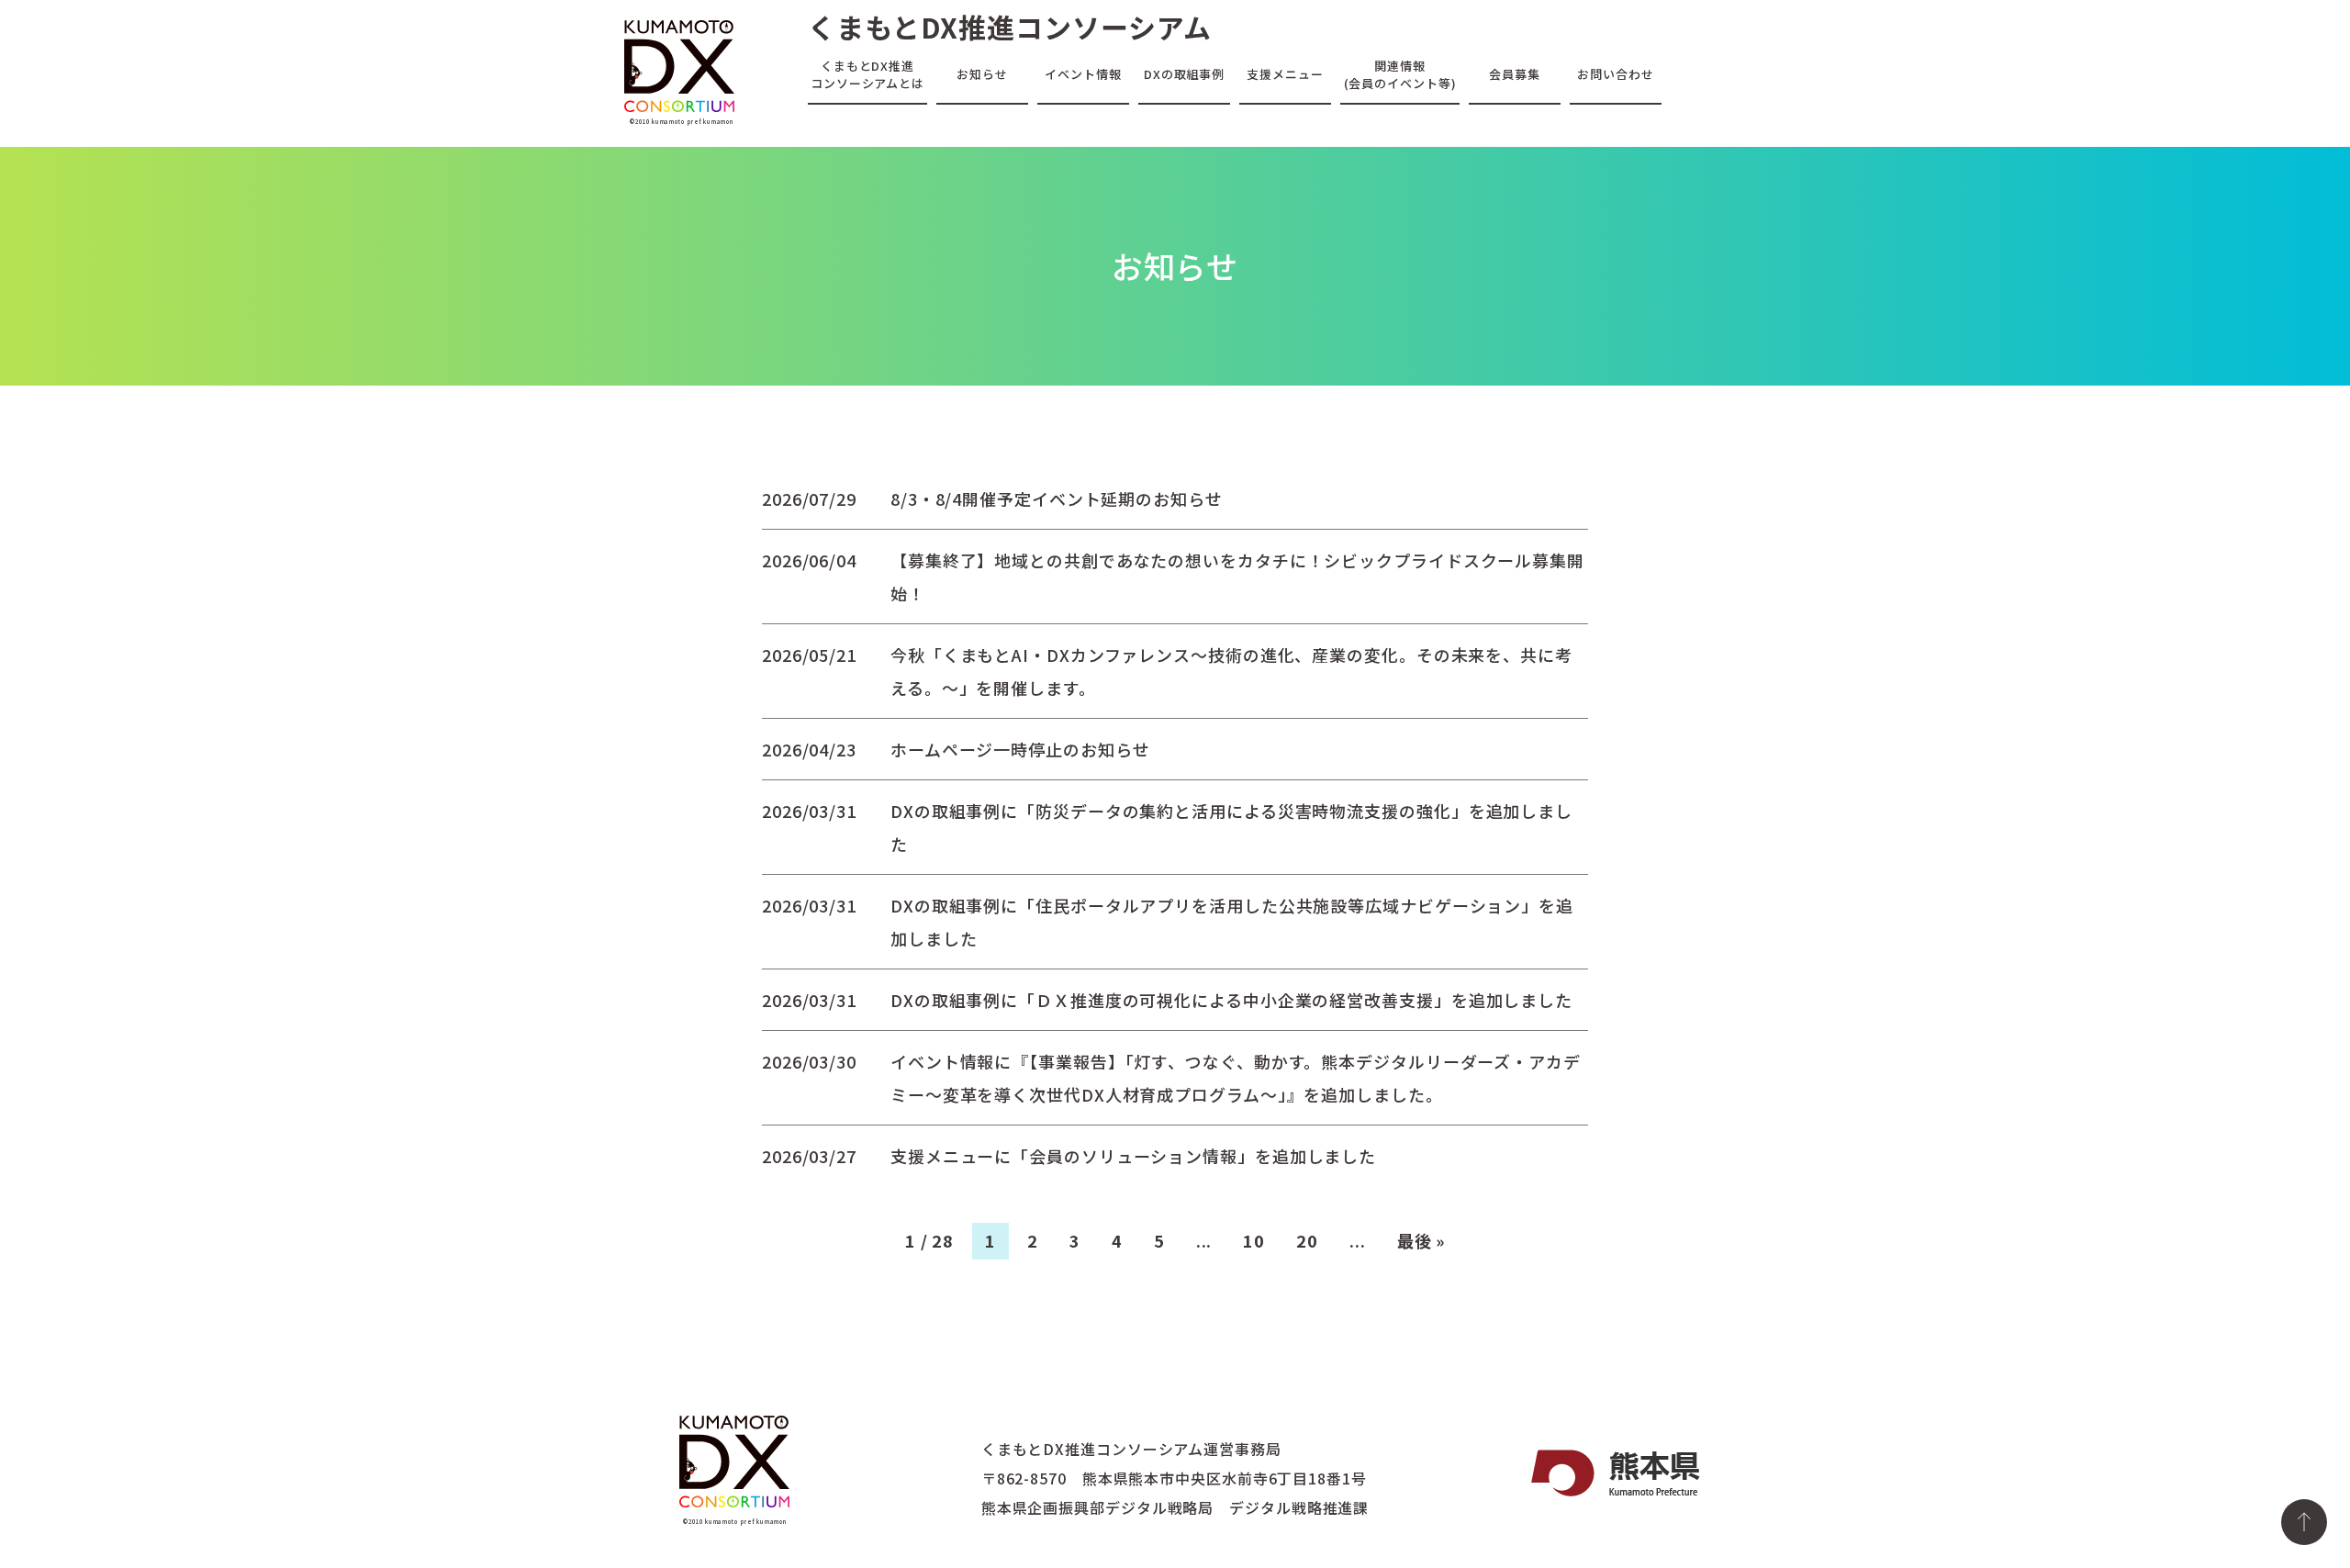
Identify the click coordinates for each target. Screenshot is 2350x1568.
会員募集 (1515, 74)
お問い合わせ (1615, 74)
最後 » (1421, 1240)
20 (1307, 1240)
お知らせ (982, 74)
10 (1254, 1240)
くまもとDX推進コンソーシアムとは (867, 74)
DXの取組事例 (1184, 74)
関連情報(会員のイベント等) (1400, 74)
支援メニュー (1285, 74)
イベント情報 (1083, 74)
